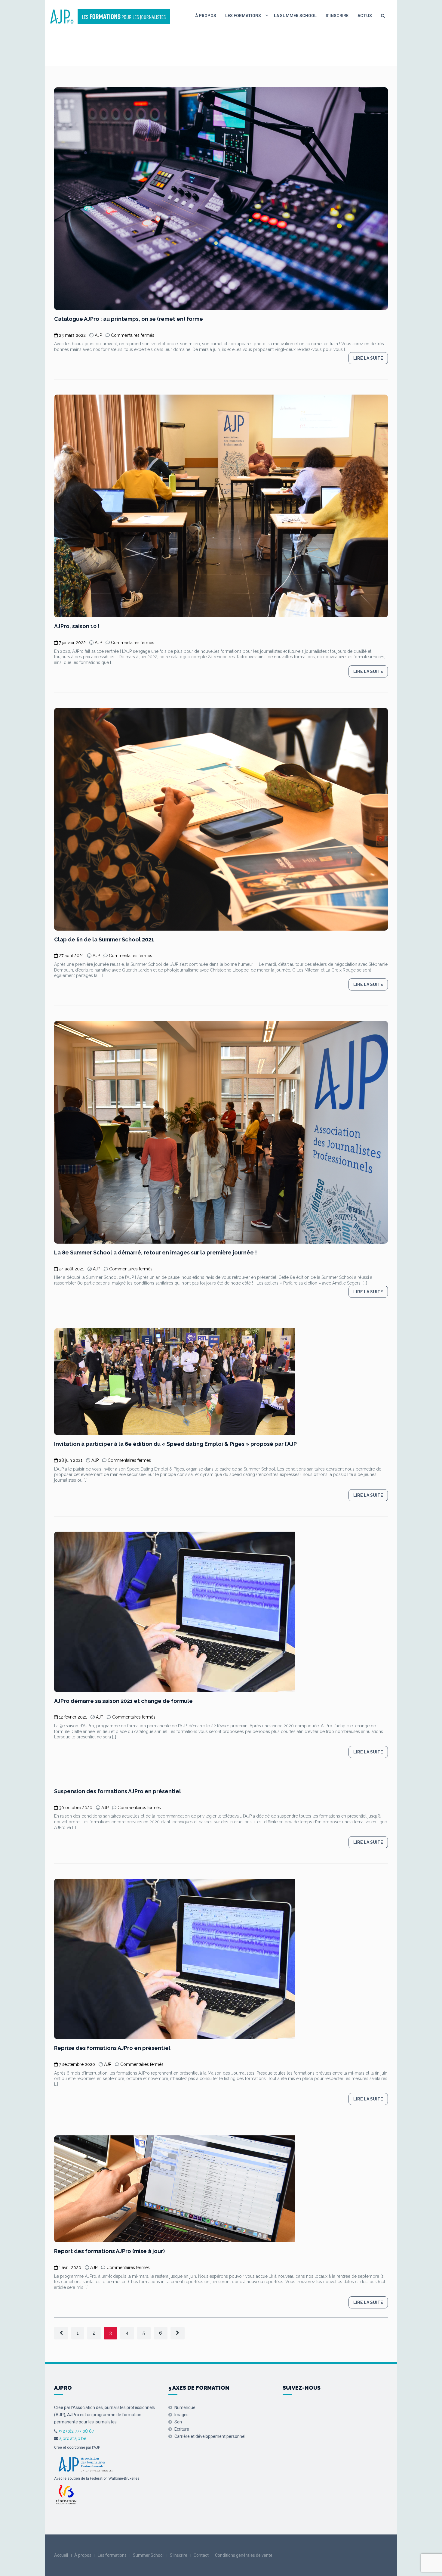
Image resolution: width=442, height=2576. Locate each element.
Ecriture (182, 2429)
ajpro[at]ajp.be (73, 2438)
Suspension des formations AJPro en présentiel (118, 1791)
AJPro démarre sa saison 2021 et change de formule (123, 1701)
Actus (365, 16)
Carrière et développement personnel (210, 2436)
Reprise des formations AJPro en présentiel (112, 2048)
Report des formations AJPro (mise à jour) (109, 2251)
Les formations (243, 16)
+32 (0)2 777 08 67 (76, 2431)
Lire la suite (368, 358)
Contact (201, 2555)
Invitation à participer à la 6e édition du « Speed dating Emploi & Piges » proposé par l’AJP (175, 1444)
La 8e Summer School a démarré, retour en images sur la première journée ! (155, 1252)
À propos (206, 16)
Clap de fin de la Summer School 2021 (104, 939)
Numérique (185, 2407)
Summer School (148, 2555)
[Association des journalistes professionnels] (85, 2463)
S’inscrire (337, 16)
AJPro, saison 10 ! (77, 626)
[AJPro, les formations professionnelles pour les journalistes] (110, 16)
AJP (98, 335)
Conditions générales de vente (244, 2555)
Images (181, 2415)
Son (178, 2422)
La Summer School (295, 16)
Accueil (61, 2555)
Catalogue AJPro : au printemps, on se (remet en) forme (129, 319)
